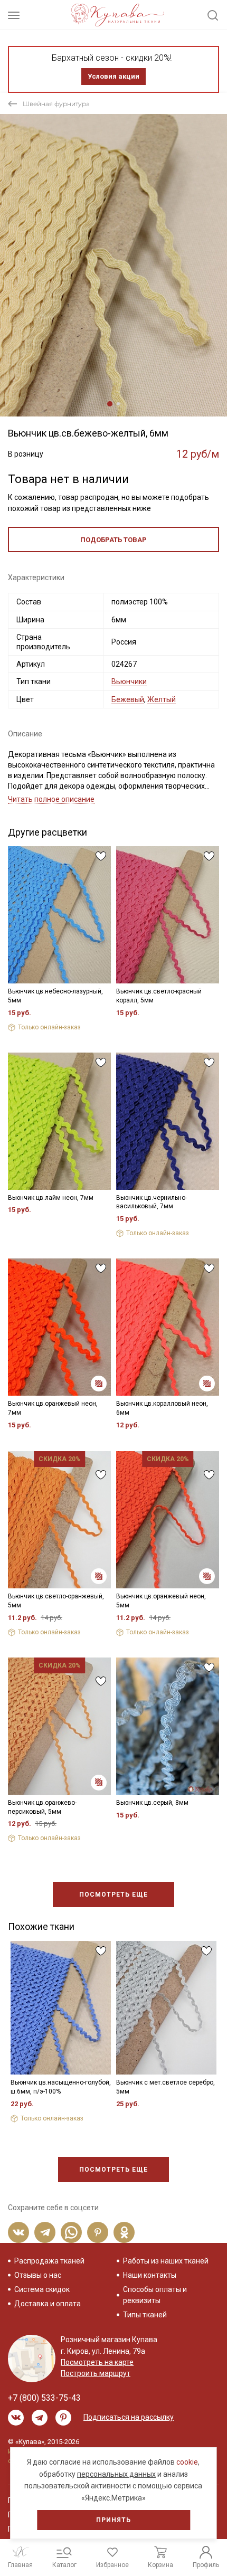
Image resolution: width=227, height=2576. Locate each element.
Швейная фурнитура (56, 104)
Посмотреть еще (113, 1895)
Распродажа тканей (49, 2261)
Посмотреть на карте (97, 2362)
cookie (187, 2462)
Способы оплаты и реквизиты (155, 2295)
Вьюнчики (129, 681)
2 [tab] (118, 404)
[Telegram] (45, 2232)
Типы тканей (145, 2315)
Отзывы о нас (38, 2275)
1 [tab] (110, 404)
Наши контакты (150, 2275)
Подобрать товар (113, 540)
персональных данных (116, 2474)
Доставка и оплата (48, 2304)
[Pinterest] (98, 2232)
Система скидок (42, 2289)
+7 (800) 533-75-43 (44, 2398)
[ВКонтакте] (18, 2232)
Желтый (162, 699)
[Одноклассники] (124, 2232)
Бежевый (128, 699)
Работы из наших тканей (166, 2261)
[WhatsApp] (71, 2232)
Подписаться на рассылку (129, 2417)
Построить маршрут (96, 2373)
